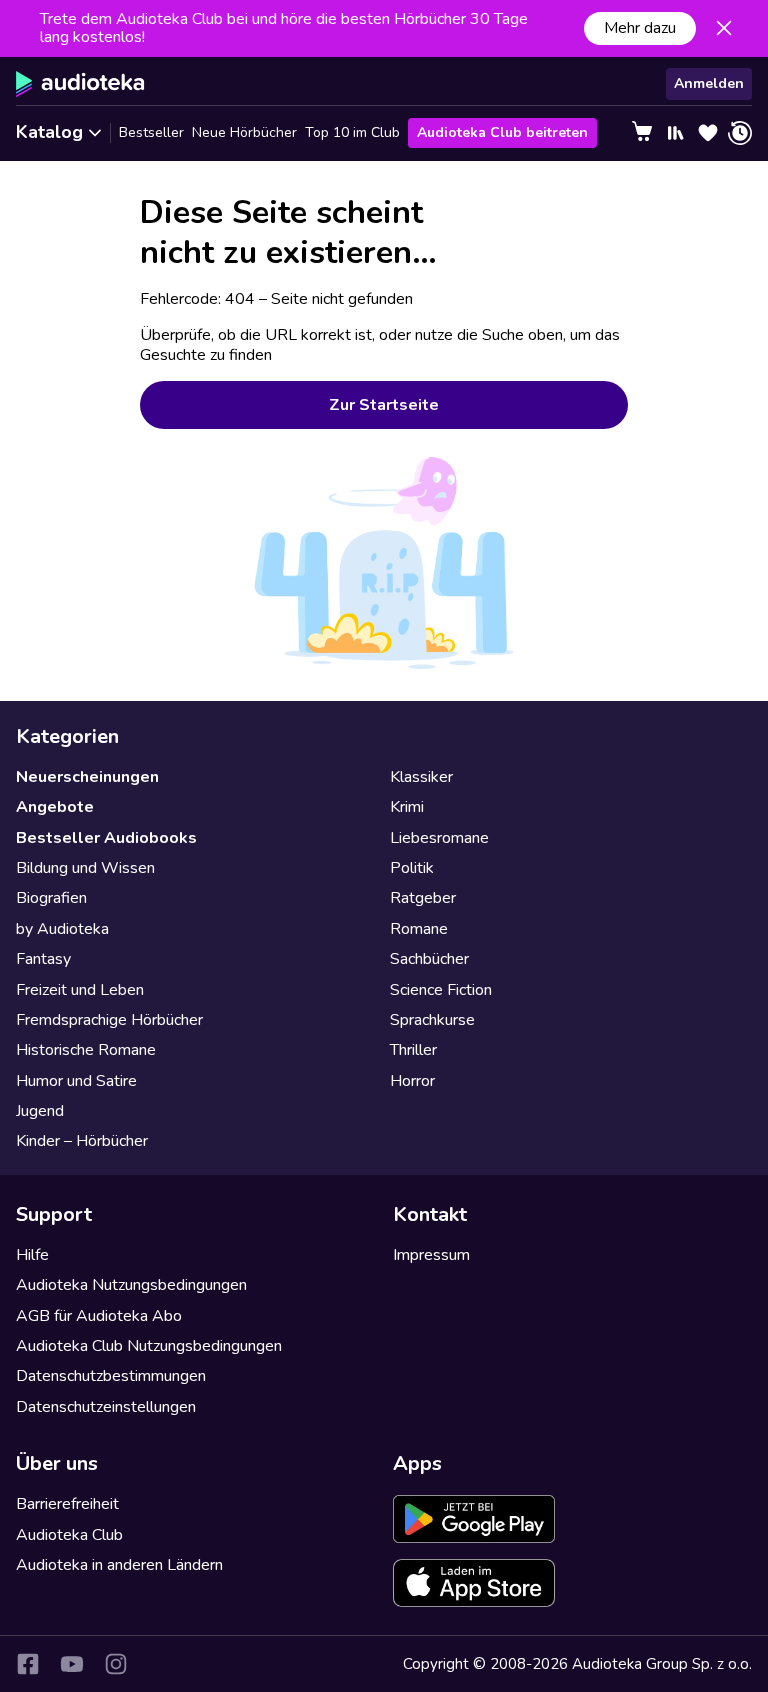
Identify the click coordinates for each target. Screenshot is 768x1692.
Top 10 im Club (352, 132)
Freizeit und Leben (80, 990)
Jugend (40, 1111)
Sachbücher (429, 959)
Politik (412, 868)
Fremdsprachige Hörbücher (109, 1020)
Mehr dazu (640, 28)
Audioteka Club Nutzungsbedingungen (149, 1346)
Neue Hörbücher (244, 132)
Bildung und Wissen (85, 868)
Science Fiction (441, 990)
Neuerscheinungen (87, 777)
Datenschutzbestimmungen (111, 1376)
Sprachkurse (432, 1020)
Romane (419, 929)
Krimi (407, 807)
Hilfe (32, 1255)
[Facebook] (28, 1664)
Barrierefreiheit (67, 1504)
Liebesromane (439, 838)
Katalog (49, 132)
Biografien (51, 898)
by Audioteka (62, 929)
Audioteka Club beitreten (502, 132)
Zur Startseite (384, 405)
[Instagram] (116, 1664)
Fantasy (43, 959)
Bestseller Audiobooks (106, 838)
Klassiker (421, 777)
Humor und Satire (76, 1081)
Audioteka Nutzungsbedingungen (131, 1285)
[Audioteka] (80, 84)
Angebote (55, 807)
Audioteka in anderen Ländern (119, 1565)
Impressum (431, 1255)
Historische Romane (86, 1050)
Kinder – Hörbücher (82, 1141)
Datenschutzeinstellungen (106, 1407)
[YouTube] (72, 1664)
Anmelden (709, 83)
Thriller (413, 1050)
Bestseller (151, 132)
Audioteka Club (69, 1535)
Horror (412, 1081)
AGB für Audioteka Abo (99, 1316)
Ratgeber (423, 898)
